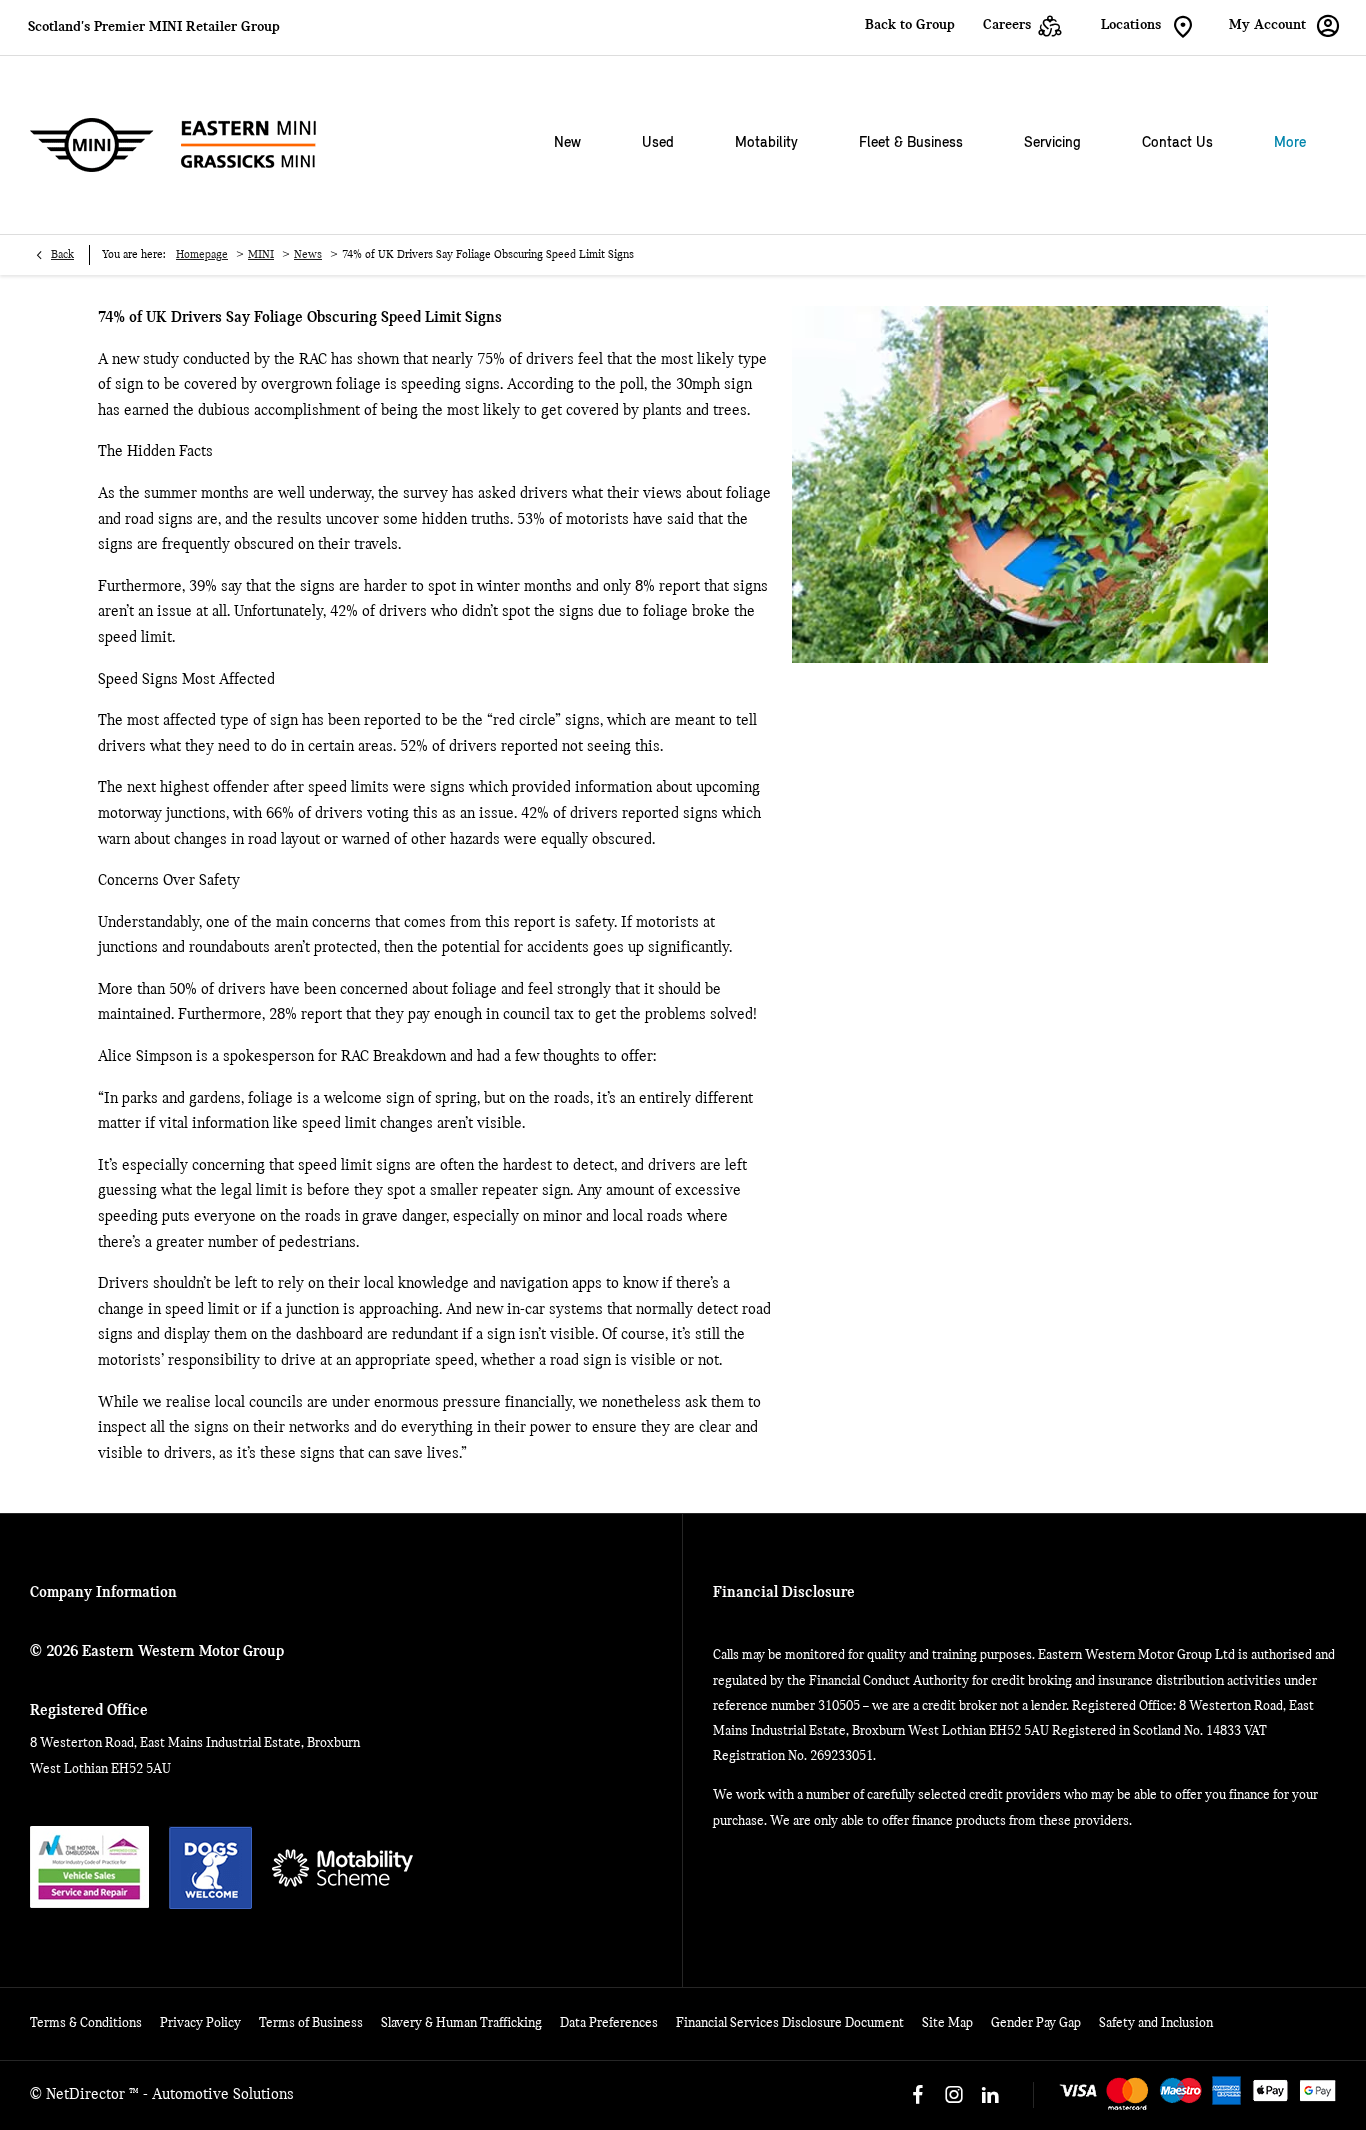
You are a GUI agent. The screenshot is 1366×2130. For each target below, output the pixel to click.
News (308, 255)
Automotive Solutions (223, 2095)
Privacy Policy (200, 2023)
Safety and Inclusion (1156, 2023)
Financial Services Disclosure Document (790, 2023)
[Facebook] (918, 2095)
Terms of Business (311, 2023)
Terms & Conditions (86, 2023)
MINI (261, 255)
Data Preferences (609, 2023)
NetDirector (87, 2095)
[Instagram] (954, 2095)
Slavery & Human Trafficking (461, 2023)
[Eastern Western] (173, 145)
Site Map (947, 2023)
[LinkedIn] (990, 2095)
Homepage (202, 255)
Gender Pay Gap (1036, 2023)
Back (62, 255)
